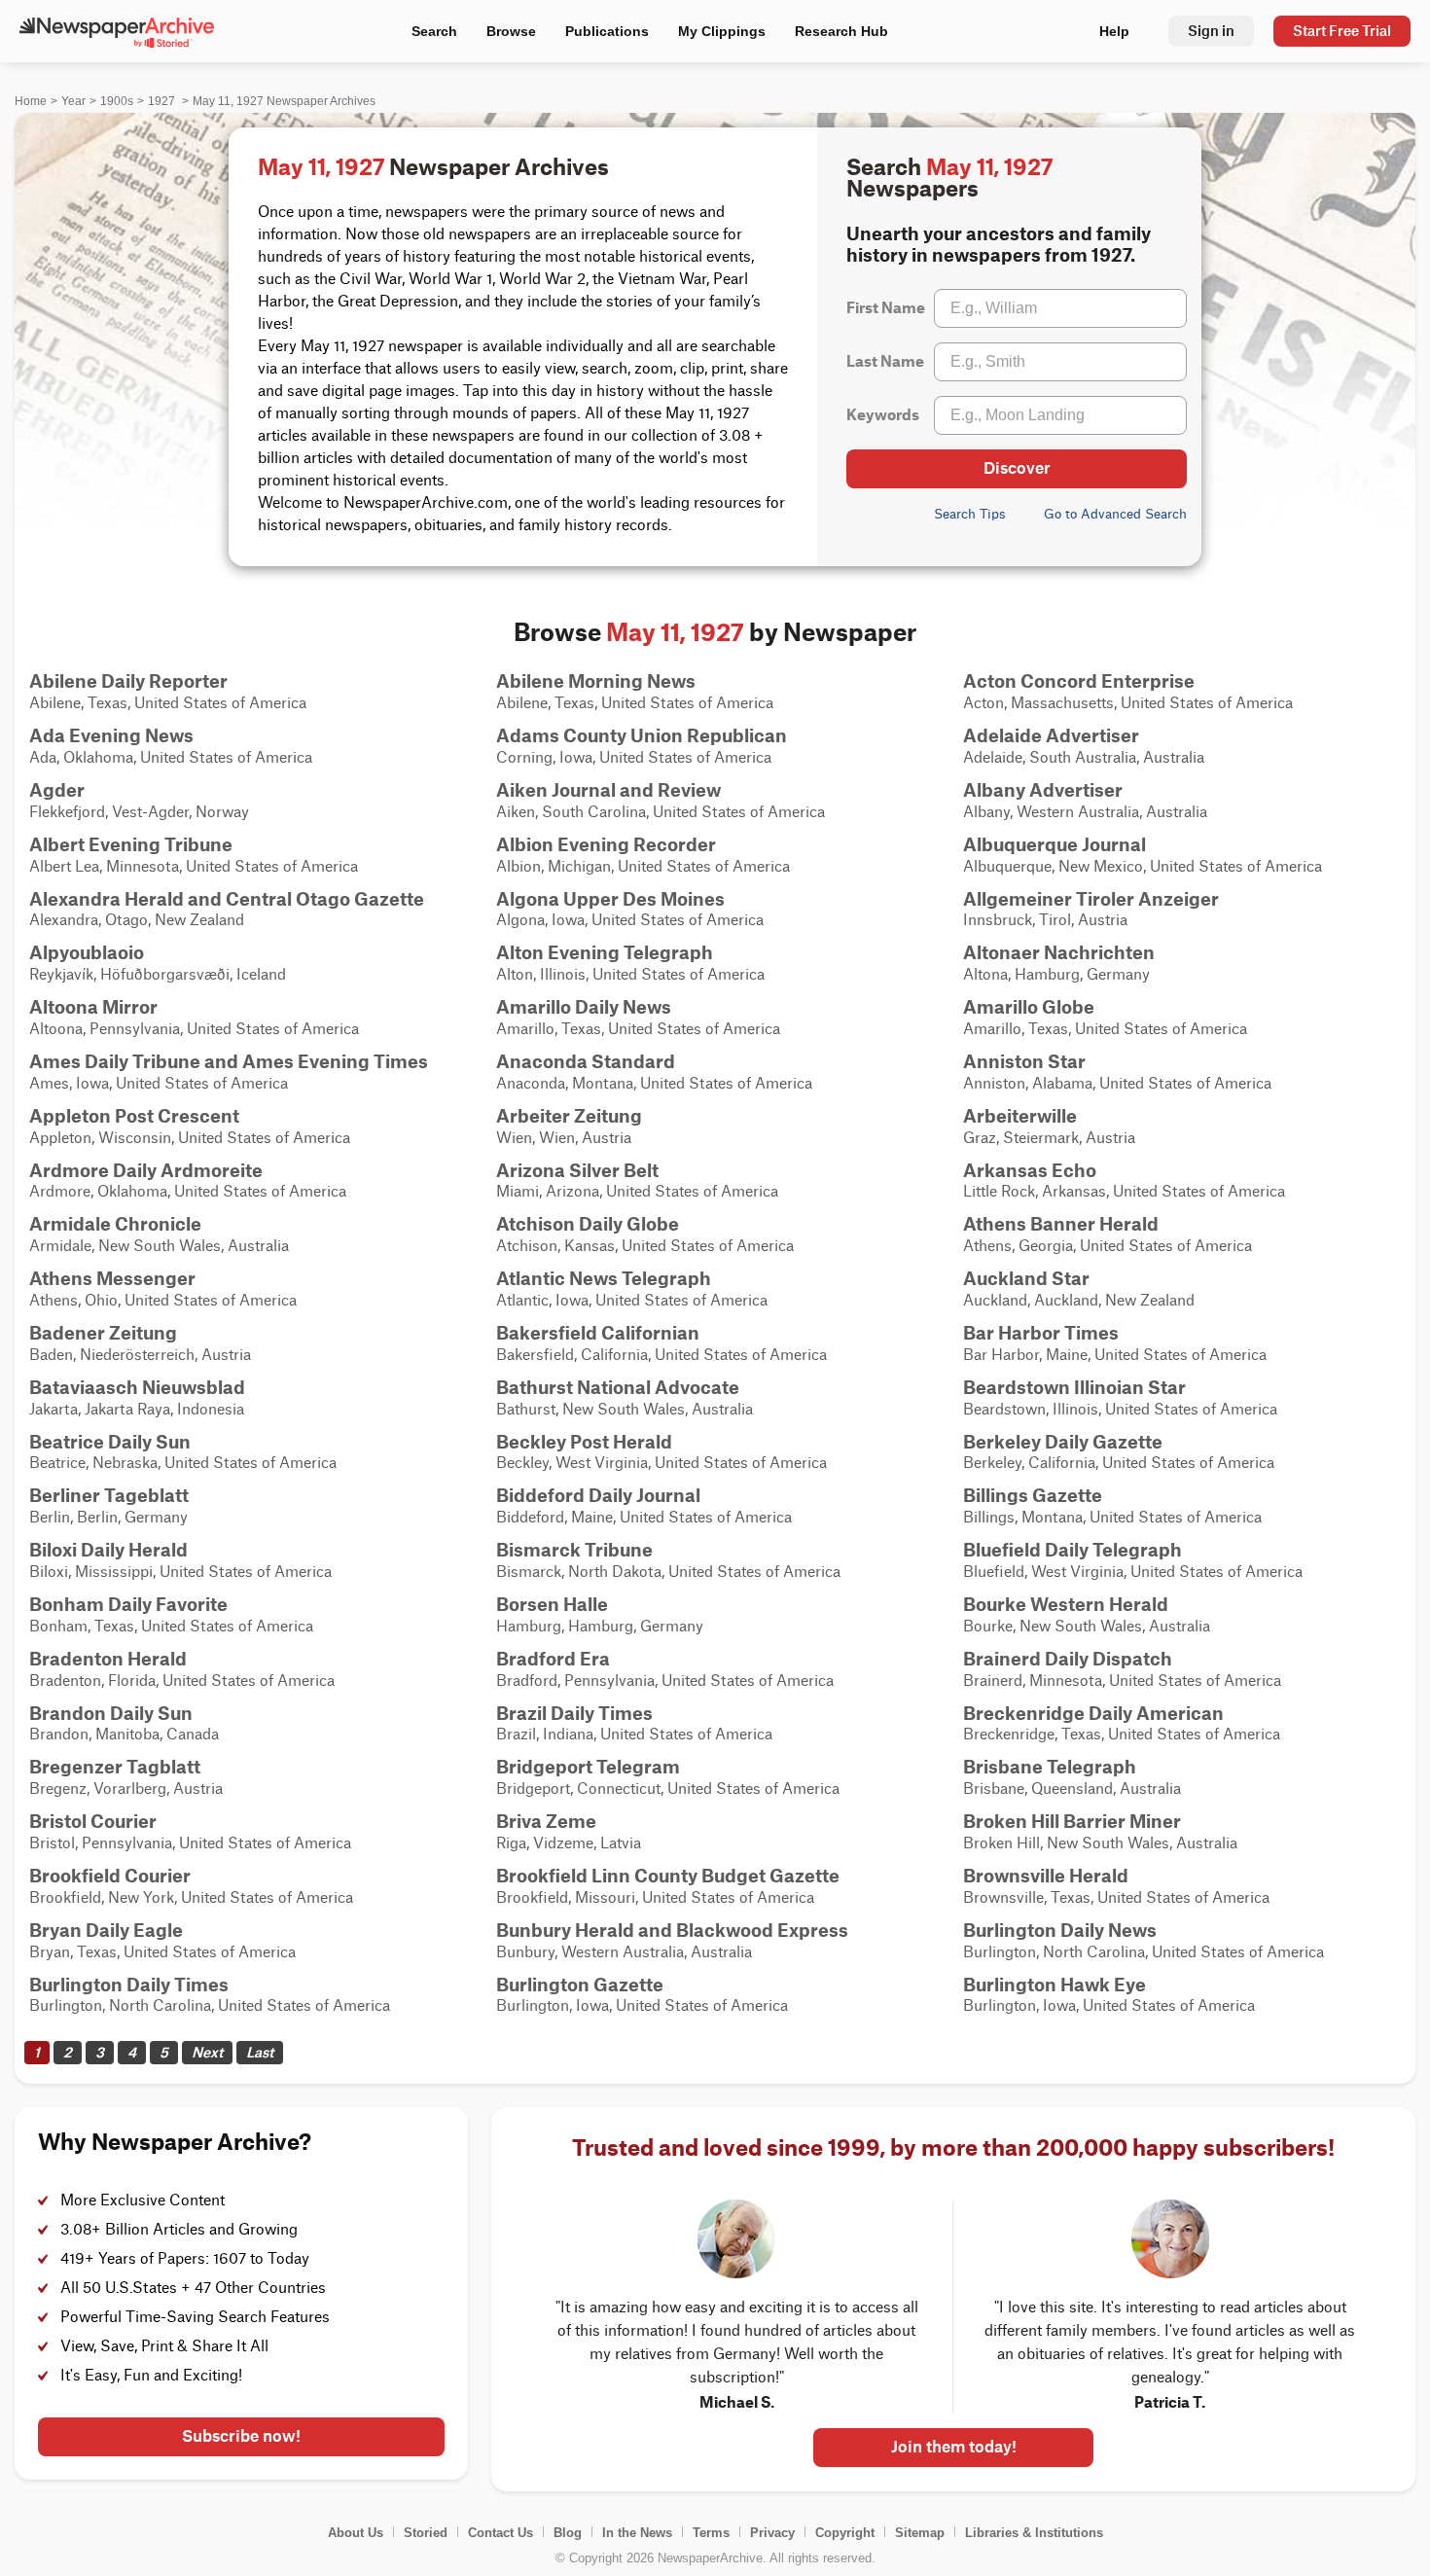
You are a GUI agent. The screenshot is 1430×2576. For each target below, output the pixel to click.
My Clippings (722, 31)
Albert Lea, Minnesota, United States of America (194, 854)
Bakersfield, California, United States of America (661, 1342)
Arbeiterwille (1020, 1116)
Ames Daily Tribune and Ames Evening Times (229, 1061)
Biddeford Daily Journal (598, 1495)
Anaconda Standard (586, 1061)
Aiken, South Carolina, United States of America (661, 800)
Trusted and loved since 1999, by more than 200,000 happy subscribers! (953, 2148)
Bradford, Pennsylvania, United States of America (665, 1668)
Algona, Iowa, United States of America (630, 909)
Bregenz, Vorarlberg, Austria (126, 1776)
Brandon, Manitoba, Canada (124, 1723)
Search (434, 31)
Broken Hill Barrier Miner (1072, 1821)
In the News (637, 2533)
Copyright (845, 2533)
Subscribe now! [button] (241, 2436)
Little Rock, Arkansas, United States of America (1124, 1180)
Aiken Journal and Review (608, 790)
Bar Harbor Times (1041, 1333)
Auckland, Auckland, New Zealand (1079, 1288)
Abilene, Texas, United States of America (168, 691)
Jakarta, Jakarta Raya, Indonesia (137, 1397)
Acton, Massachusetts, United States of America (1128, 691)
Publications (607, 31)
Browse (511, 31)
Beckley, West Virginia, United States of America (661, 1451)
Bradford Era (553, 1659)
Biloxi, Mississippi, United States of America (180, 1559)
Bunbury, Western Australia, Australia (672, 1940)
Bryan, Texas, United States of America (162, 1940)
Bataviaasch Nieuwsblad (137, 1387)
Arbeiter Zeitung (569, 1116)
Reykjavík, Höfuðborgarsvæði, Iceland (158, 962)
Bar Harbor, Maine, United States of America (1115, 1342)
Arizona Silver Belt (577, 1170)
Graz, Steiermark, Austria (1049, 1126)
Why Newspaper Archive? (175, 2142)
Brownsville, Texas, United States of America (1116, 1885)
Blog (568, 2533)
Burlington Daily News (1060, 1930)
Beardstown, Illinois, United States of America (1120, 1397)
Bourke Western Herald (1066, 1604)
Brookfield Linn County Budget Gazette (668, 1876)
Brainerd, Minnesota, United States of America (1122, 1668)
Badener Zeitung (103, 1333)
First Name (886, 308)
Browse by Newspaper (715, 632)
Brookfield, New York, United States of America (191, 1885)
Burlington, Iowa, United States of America (642, 1994)
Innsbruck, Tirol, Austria (1091, 909)
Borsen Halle (552, 1604)
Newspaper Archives (433, 167)
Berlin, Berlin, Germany (109, 1505)
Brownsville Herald (1046, 1876)
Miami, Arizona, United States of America (637, 1180)
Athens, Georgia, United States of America (1108, 1234)
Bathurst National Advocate (618, 1387)
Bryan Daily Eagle (106, 1930)
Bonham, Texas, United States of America (171, 1614)
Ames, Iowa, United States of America (229, 1071)
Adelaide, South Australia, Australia (1084, 745)
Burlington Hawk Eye (1055, 1985)
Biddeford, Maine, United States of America (644, 1505)
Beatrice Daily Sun (110, 1442)
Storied (426, 2533)
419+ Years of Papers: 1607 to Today (185, 2259)
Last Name (885, 361)
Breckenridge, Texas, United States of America (1122, 1723)
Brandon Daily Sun (111, 1713)
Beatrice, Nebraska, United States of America (183, 1451)
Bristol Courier (93, 1821)
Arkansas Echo (1030, 1170)
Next (207, 2052)
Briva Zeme (546, 1821)
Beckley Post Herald (584, 1442)
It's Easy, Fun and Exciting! (151, 2376)
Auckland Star (1026, 1278)
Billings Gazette (1033, 1495)
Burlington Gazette (580, 1985)
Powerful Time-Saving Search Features (195, 2318)
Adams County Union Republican (642, 735)
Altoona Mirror (93, 1007)
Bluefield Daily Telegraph (1072, 1550)
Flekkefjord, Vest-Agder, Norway (139, 800)
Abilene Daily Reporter (128, 681)
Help (1114, 31)
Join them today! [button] (954, 2447)
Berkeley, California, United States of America (1119, 1451)
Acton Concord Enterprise (1079, 681)
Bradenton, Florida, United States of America (182, 1668)
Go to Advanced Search (1115, 514)
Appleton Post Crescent (134, 1116)
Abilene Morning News (596, 681)
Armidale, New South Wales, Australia (159, 1234)
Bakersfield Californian (598, 1333)
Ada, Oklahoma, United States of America (171, 745)
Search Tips (970, 514)
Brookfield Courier (110, 1876)
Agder (57, 790)
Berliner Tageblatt (109, 1495)
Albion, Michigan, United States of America (643, 854)
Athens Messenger (112, 1278)
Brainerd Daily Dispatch (1068, 1659)
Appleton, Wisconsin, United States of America (190, 1126)
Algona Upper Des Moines (610, 899)
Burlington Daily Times (129, 1985)
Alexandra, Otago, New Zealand (227, 909)
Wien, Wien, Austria (569, 1126)
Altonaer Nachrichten (1059, 952)
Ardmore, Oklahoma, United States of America (188, 1180)
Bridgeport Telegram (588, 1767)
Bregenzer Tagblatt (115, 1767)
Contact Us (500, 2533)
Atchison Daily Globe (588, 1224)
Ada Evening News (111, 735)
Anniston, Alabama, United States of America (1117, 1071)
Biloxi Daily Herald (108, 1550)
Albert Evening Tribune (131, 844)
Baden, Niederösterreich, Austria (140, 1342)
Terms (711, 2533)
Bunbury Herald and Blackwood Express (672, 1930)
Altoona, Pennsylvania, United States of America (194, 1017)
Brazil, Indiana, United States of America (634, 1723)
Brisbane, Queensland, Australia (1072, 1776)
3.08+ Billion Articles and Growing (179, 2230)
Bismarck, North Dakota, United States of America (668, 1559)
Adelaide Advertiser (1051, 735)
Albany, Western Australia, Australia (1085, 800)
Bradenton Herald (108, 1659)
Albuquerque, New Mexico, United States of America (1143, 854)
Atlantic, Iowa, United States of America (632, 1288)
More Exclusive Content (143, 2201)
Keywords (883, 415)
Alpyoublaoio (87, 952)
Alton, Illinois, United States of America (630, 962)
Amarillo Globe (1029, 1007)
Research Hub (841, 31)
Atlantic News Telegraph (604, 1278)
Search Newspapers (949, 178)
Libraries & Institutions (1034, 2533)
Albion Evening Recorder (606, 844)
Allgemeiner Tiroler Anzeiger (1091, 899)
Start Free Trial (1342, 31)
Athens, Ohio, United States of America (163, 1288)
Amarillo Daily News (584, 1007)
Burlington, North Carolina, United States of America (1144, 1940)
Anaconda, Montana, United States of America (654, 1071)
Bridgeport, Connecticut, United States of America (668, 1776)
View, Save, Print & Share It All (164, 2347)
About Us (356, 2533)
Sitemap (920, 2533)
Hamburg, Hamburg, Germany (600, 1614)
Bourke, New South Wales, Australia (1087, 1614)
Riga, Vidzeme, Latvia (569, 1831)
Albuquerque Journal (1055, 844)
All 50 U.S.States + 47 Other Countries (193, 2289)
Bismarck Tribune (574, 1550)
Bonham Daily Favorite (128, 1604)
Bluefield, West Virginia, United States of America (1133, 1559)
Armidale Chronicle (115, 1224)
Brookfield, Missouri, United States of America (668, 1885)
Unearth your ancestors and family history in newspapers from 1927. (999, 244)
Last (260, 2052)
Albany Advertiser (1043, 790)
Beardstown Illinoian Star (1074, 1387)
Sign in (1211, 31)
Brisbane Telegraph (1050, 1767)
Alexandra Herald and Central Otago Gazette (227, 899)
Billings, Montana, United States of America (1112, 1505)
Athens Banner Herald (1061, 1224)
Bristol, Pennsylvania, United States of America (190, 1831)
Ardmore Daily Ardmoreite (146, 1170)
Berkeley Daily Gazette (1063, 1442)
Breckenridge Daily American (1093, 1713)
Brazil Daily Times (574, 1713)
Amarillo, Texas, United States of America (638, 1017)
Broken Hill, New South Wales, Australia (1100, 1831)
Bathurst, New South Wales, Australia (625, 1397)
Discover (1017, 468)
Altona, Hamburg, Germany (1059, 962)
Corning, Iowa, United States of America (642, 745)
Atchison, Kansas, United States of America (645, 1234)
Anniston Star (1024, 1061)
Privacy (772, 2533)
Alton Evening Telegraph (605, 952)
